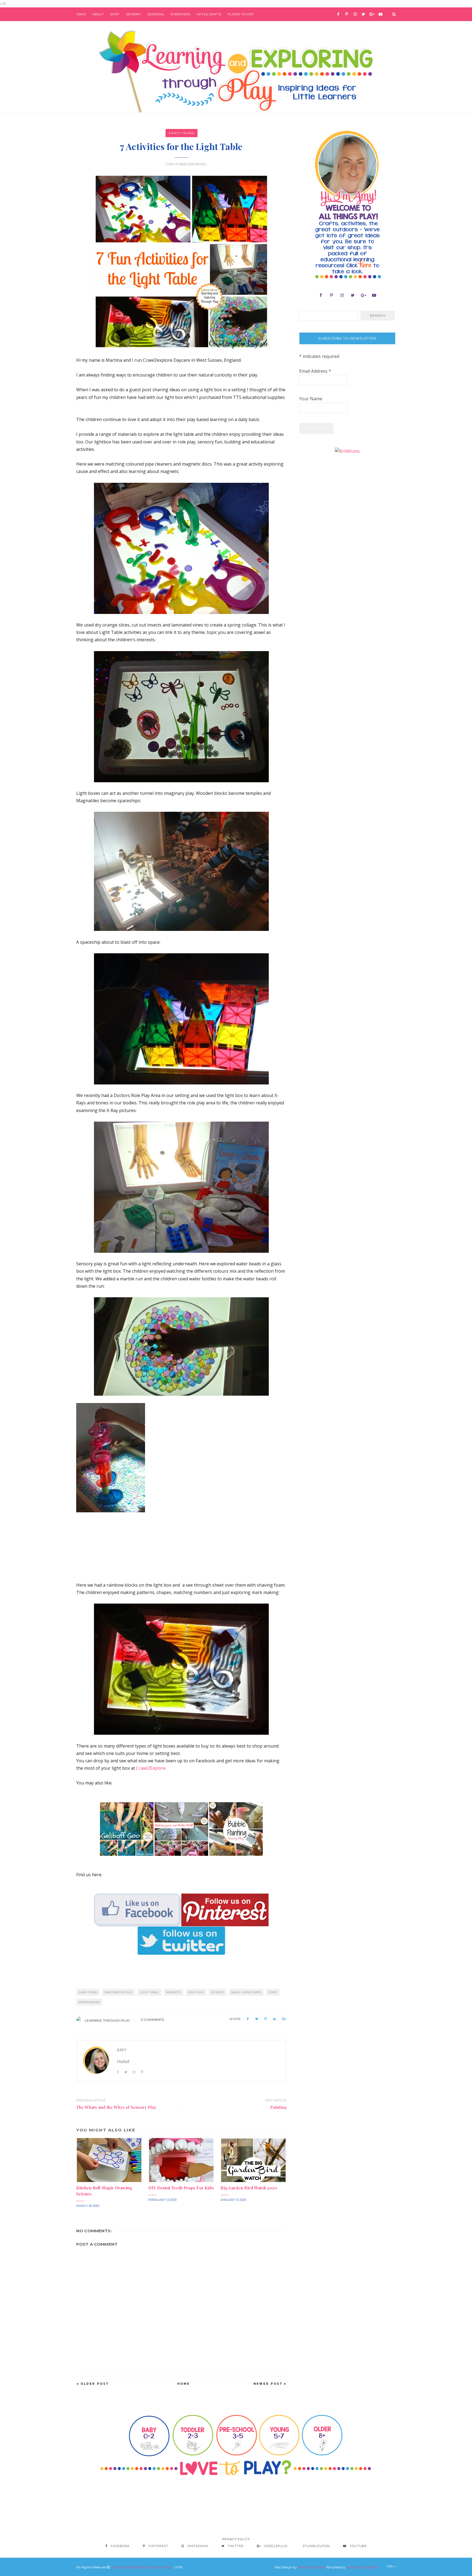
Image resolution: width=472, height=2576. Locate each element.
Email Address (315, 371)
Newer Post (268, 2384)
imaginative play (119, 1992)
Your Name (311, 399)
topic (273, 1992)
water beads (89, 2002)
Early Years (182, 133)
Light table (149, 1992)
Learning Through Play (107, 2020)
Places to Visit (241, 14)
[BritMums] (347, 451)
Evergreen (180, 14)
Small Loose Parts (246, 1992)
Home (81, 14)
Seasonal (156, 14)
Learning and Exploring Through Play (142, 2567)
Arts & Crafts (209, 14)
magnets (174, 1992)
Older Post (95, 2384)
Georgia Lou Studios (362, 2567)
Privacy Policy (236, 2539)
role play (196, 1992)
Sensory (133, 14)
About (98, 14)
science (218, 1992)
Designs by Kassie (311, 2567)
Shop (115, 14)
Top (390, 2566)
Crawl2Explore (151, 1768)
